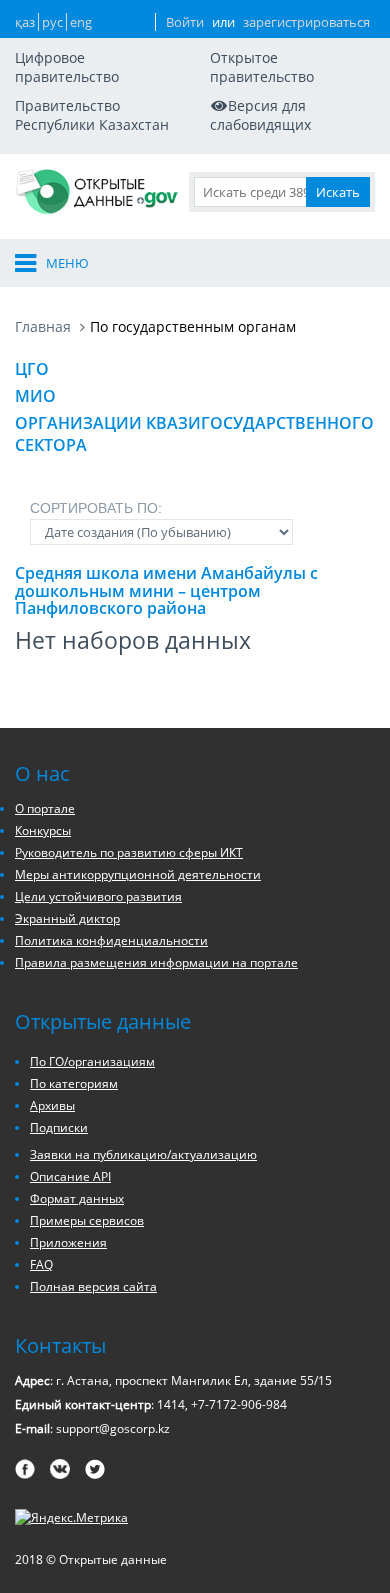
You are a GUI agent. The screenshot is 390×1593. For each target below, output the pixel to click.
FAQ (41, 1264)
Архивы (52, 1105)
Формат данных (77, 1198)
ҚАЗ (25, 22)
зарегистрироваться (306, 22)
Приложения (68, 1242)
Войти (185, 22)
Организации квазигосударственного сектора (194, 434)
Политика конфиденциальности (111, 940)
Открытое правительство (262, 67)
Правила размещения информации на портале (156, 962)
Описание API (70, 1176)
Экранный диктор (67, 918)
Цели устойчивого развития (98, 896)
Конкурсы (43, 830)
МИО (35, 396)
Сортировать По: (96, 508)
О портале (45, 808)
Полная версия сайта (93, 1286)
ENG (81, 22)
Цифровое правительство (67, 67)
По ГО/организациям (92, 1061)
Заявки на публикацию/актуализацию (143, 1154)
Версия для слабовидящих (260, 115)
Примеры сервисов (87, 1220)
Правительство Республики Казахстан (92, 115)
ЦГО (32, 369)
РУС (52, 22)
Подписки (59, 1127)
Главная (43, 326)
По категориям (74, 1083)
